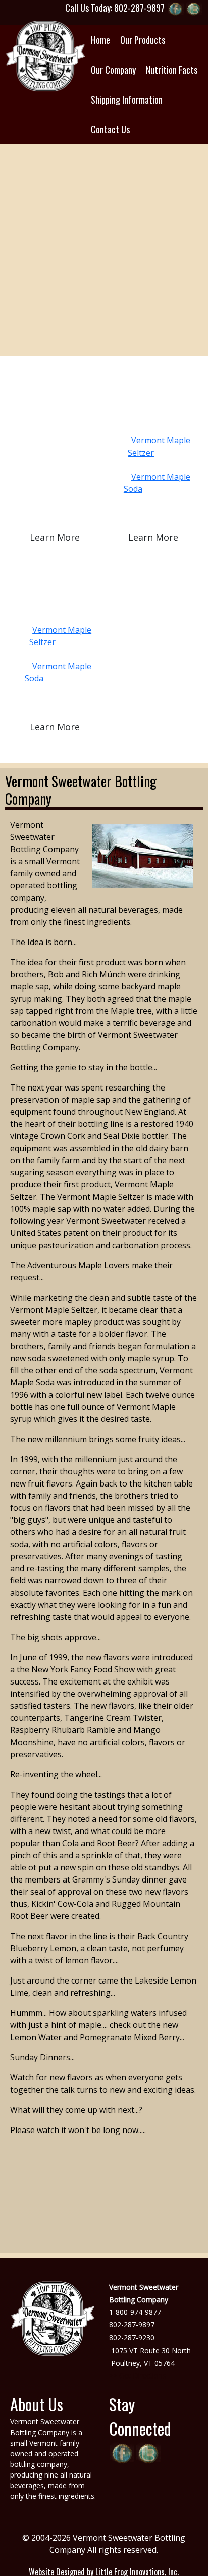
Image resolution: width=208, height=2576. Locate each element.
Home (100, 40)
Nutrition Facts (172, 70)
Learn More (55, 537)
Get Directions (143, 2376)
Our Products (143, 40)
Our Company (113, 70)
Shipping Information (127, 100)
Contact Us (110, 129)
